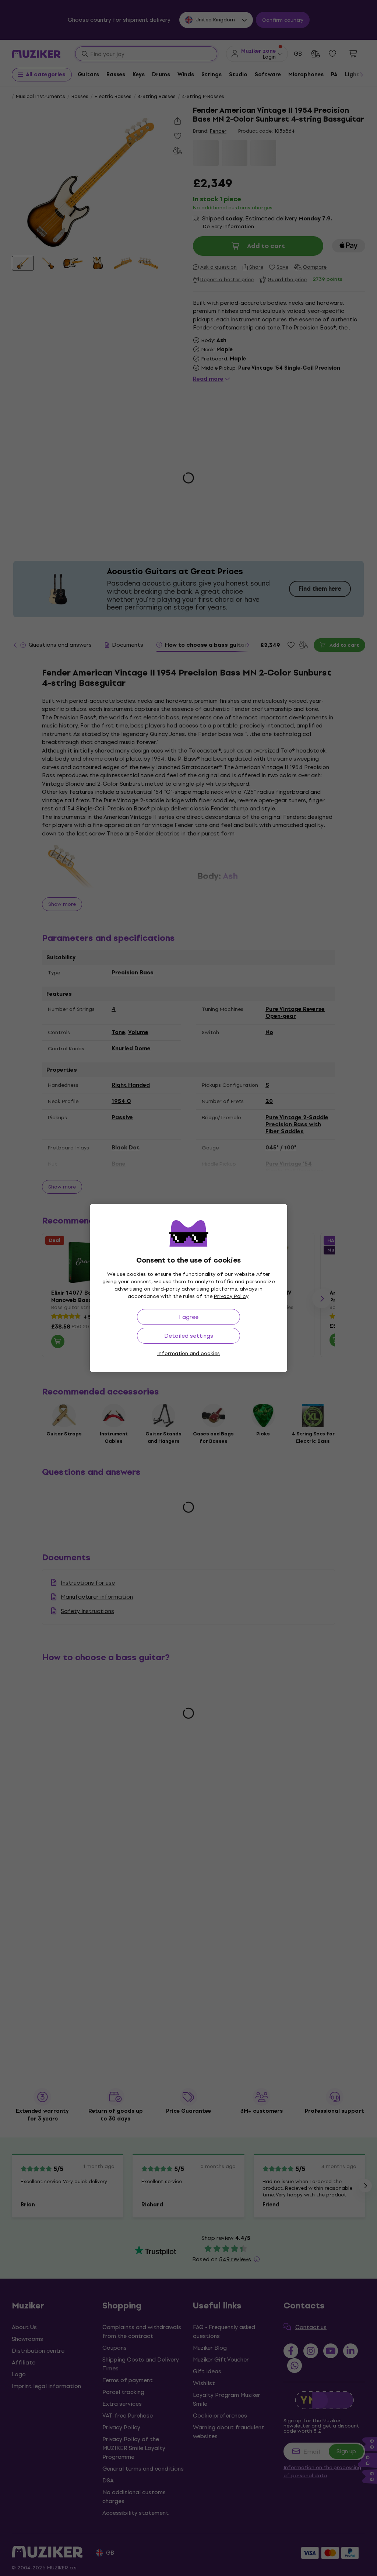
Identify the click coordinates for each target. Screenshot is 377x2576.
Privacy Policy (231, 1296)
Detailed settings (189, 1336)
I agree (189, 1317)
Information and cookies (188, 1353)
